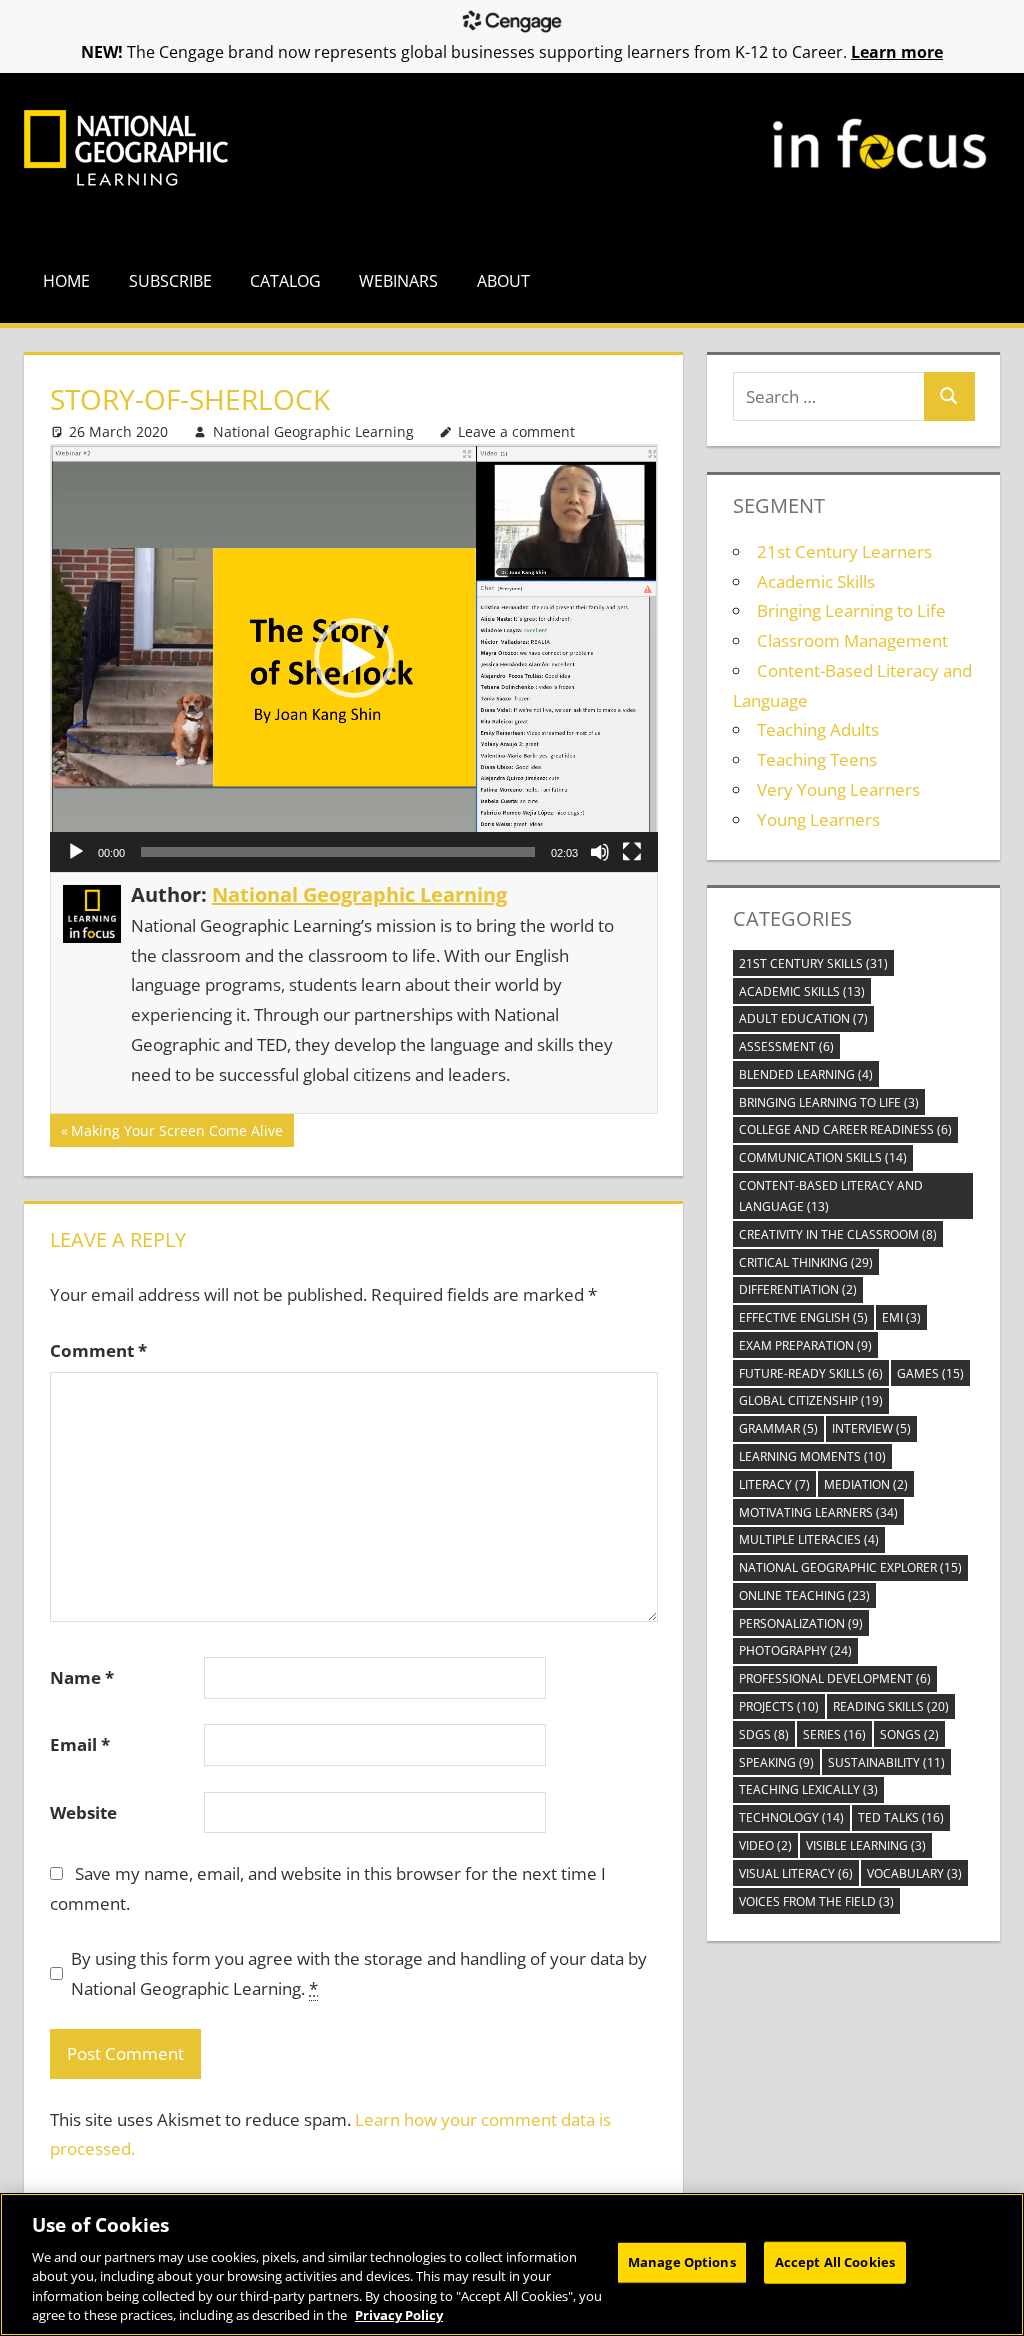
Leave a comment (516, 431)
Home (66, 281)
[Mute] (600, 852)
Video (765, 1845)
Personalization (801, 1623)
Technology (791, 1817)
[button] (354, 658)
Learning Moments (812, 1456)
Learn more (897, 52)
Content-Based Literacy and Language (831, 1196)
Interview (871, 1428)
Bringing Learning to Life (851, 610)
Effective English (803, 1317)
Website (83, 1812)
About (503, 281)
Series (834, 1734)
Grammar (778, 1428)
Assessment (786, 1046)
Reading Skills (891, 1706)
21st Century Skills (813, 963)
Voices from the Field (816, 1901)
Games (930, 1373)
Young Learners (818, 819)
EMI (901, 1317)
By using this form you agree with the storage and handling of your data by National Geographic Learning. (359, 1973)
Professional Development (835, 1678)
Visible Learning (866, 1845)
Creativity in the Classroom (838, 1234)
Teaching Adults (818, 729)
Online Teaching (804, 1595)
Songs (909, 1734)
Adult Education (803, 1018)
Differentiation (798, 1289)
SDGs (764, 1734)
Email (80, 1744)
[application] (354, 658)
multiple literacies (809, 1539)
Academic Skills (816, 581)
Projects (779, 1706)
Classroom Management (852, 640)
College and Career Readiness (845, 1129)
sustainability (886, 1762)
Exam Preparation (805, 1345)
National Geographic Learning (313, 431)
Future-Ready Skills (811, 1373)
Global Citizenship (811, 1400)
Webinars (398, 281)
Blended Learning (806, 1074)
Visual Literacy (796, 1873)
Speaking (776, 1762)
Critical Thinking (806, 1262)
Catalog (285, 281)
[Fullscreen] (632, 852)
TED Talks (901, 1817)
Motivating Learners (818, 1512)
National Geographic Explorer (850, 1567)
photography (795, 1650)
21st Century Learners (844, 551)
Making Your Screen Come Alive (176, 1133)
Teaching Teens (817, 759)
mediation (866, 1484)
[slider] (338, 852)
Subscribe (170, 281)
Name (82, 1677)
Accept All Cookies (835, 2262)
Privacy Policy (399, 2315)
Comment (98, 1350)
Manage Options (682, 2262)
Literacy (774, 1484)
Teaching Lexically (808, 1789)
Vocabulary (914, 1873)
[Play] (76, 852)
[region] (512, 2264)
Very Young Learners (838, 789)
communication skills (823, 1157)
